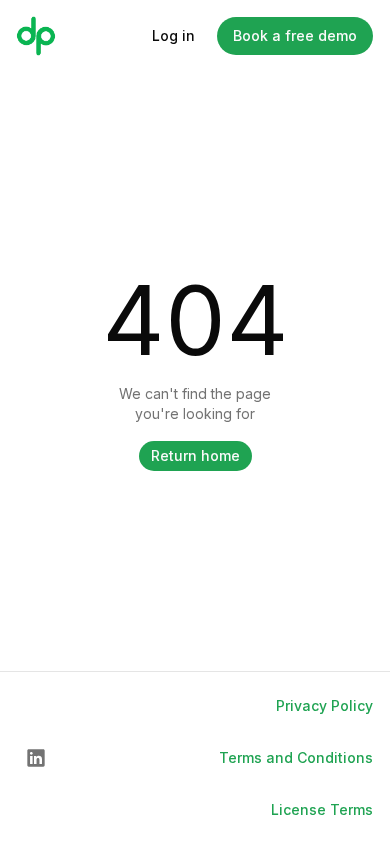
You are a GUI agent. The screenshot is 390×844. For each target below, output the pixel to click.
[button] (36, 758)
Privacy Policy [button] (324, 705)
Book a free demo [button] (295, 35)
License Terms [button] (322, 809)
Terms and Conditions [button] (296, 757)
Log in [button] (173, 35)
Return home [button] (195, 455)
